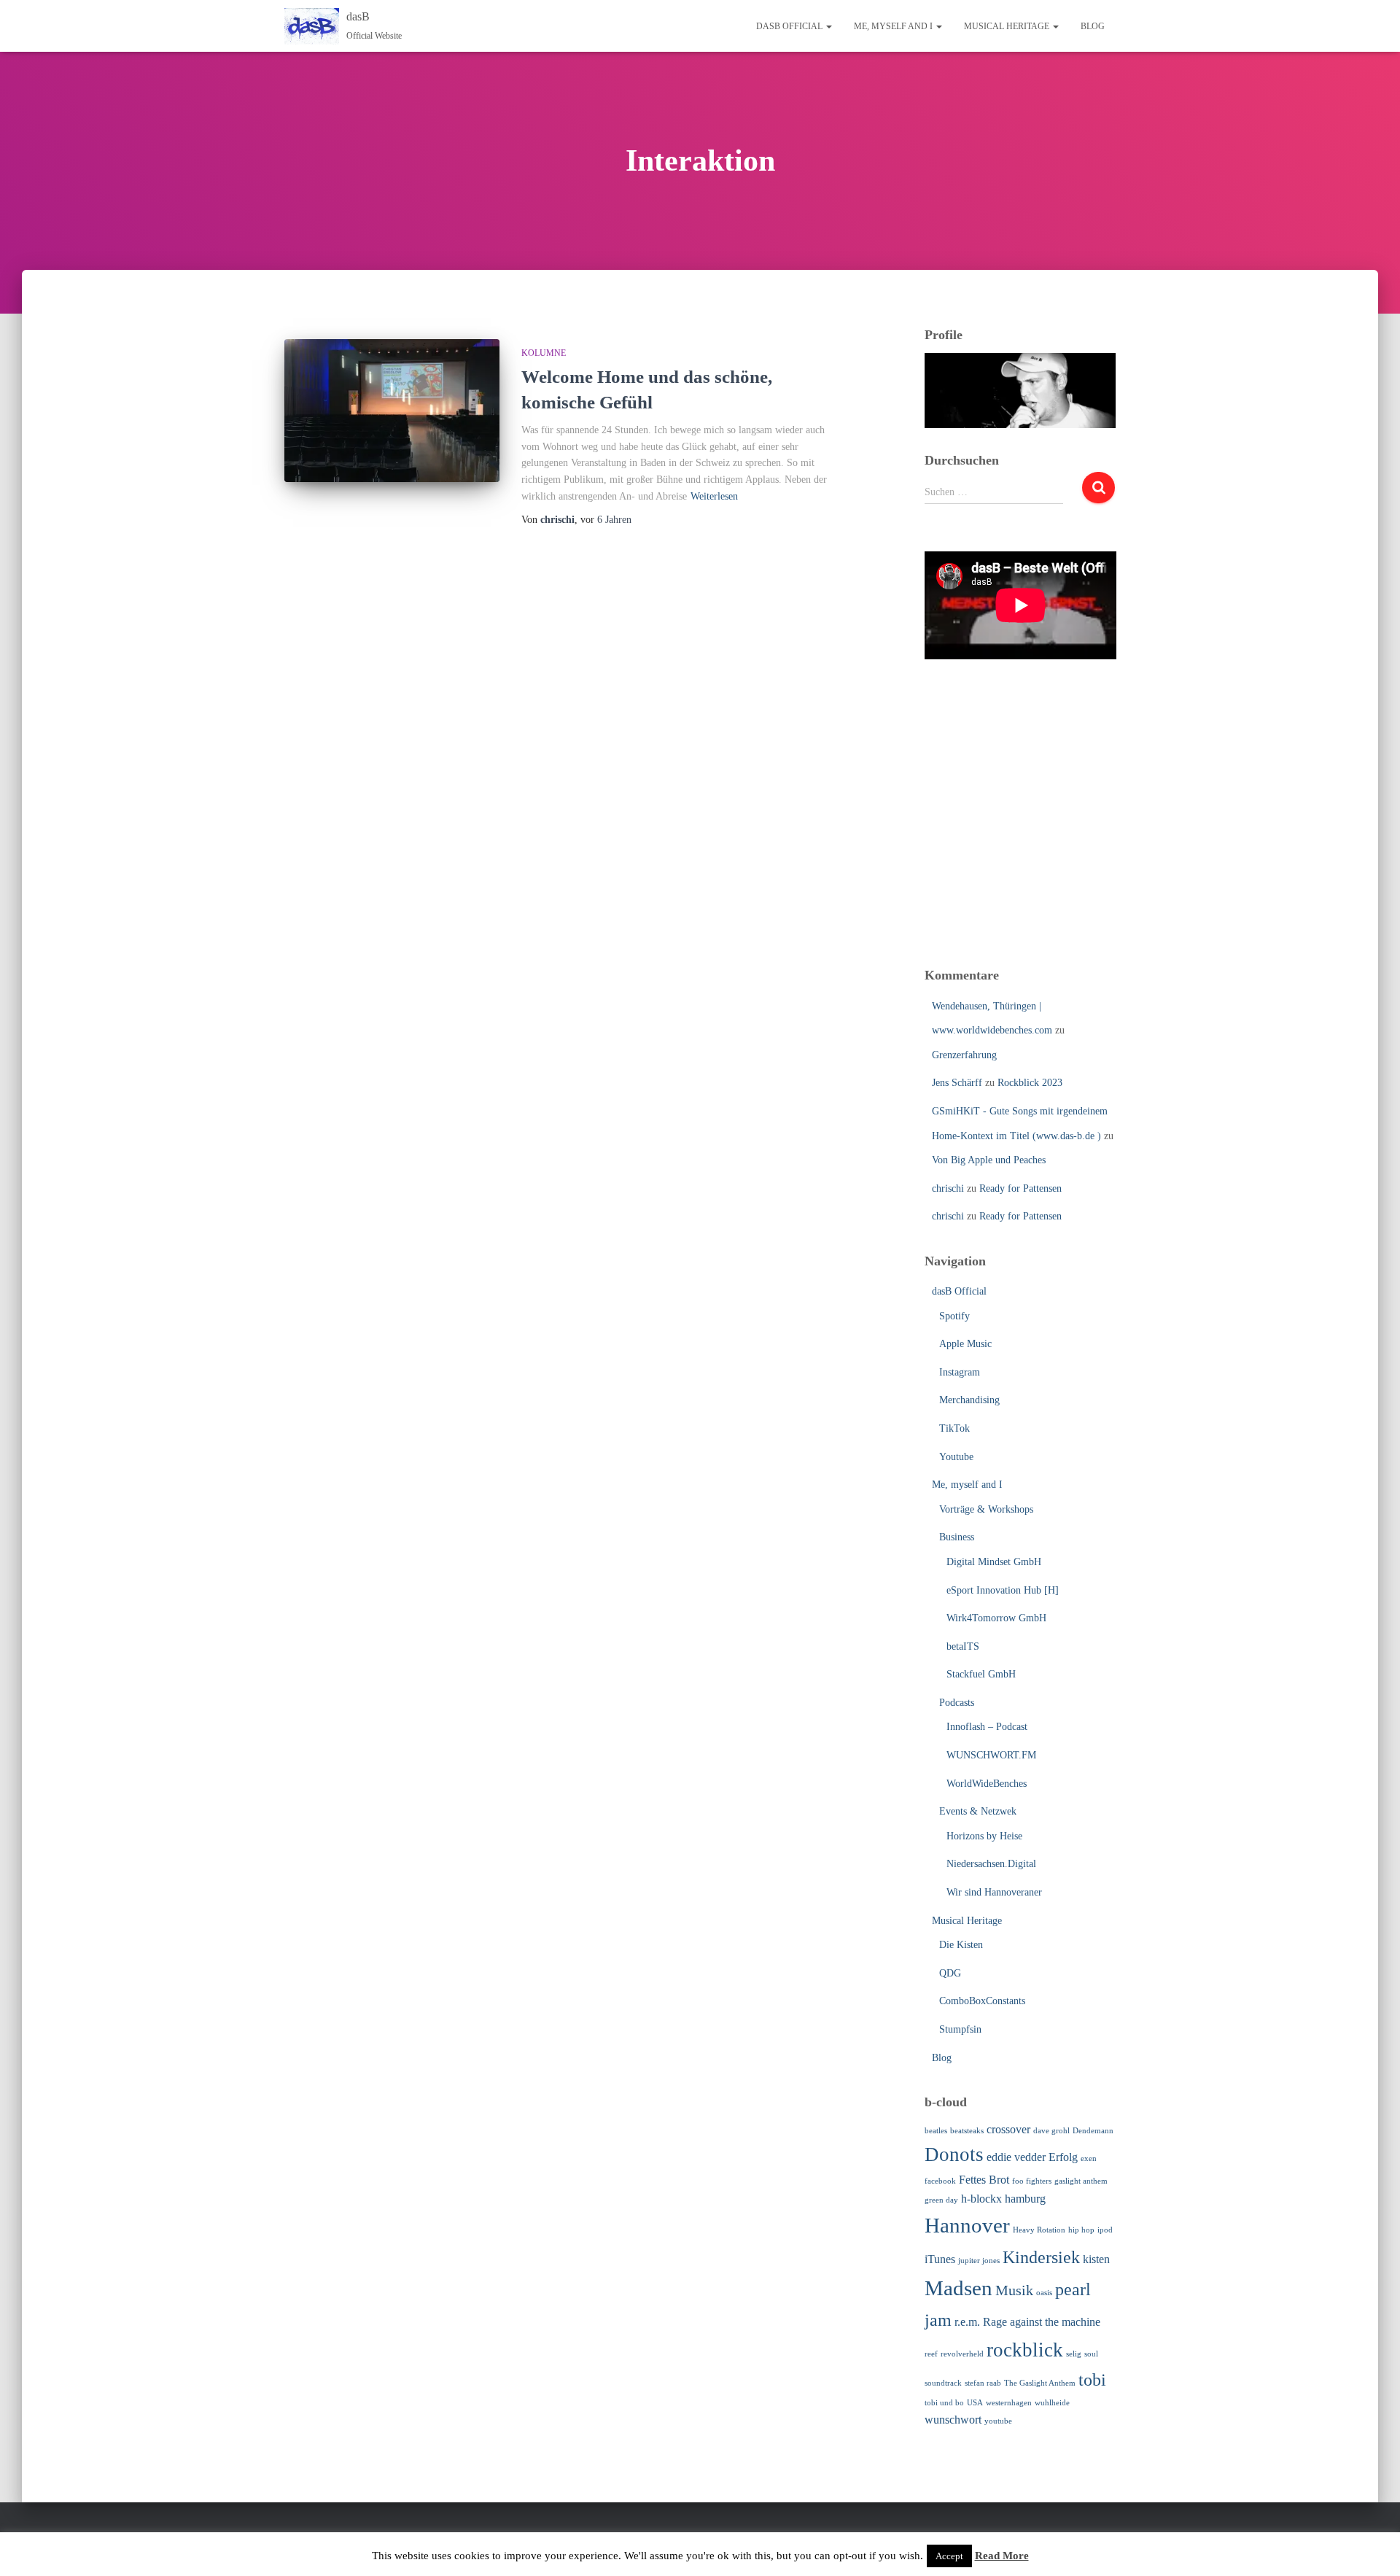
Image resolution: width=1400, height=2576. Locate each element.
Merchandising (969, 1400)
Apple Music (965, 1344)
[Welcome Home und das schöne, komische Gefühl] (392, 411)
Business (957, 1537)
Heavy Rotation (1039, 2230)
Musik (1014, 2290)
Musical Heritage (1008, 26)
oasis (1044, 2293)
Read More (1002, 2556)
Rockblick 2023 (1030, 1083)
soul (1091, 2354)
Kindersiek (1041, 2257)
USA (975, 2403)
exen (1089, 2158)
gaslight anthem (1081, 2181)
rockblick (1025, 2350)
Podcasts (957, 1703)
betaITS (963, 1646)
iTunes (940, 2259)
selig (1074, 2354)
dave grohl (1051, 2131)
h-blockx (981, 2199)
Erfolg (1063, 2157)
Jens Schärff (957, 1083)
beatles (936, 2131)
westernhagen (1009, 2403)
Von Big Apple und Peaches (989, 1160)
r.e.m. (967, 2322)
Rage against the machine (1042, 2322)
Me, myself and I (894, 26)
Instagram (960, 1372)
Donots (954, 2154)
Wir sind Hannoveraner (994, 1892)
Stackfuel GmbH (981, 1674)
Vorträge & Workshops (986, 1509)
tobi (1092, 2380)
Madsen (958, 2288)
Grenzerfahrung (964, 1055)
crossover (1008, 2129)
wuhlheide (1052, 2403)
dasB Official (790, 26)
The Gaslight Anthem (1040, 2383)
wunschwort (953, 2420)
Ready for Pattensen (1020, 1188)
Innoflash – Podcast (987, 1727)
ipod (1105, 2230)
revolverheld (962, 2354)
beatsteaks (967, 2131)
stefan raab (983, 2383)
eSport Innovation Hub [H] (1003, 1590)
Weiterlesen (714, 496)
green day (941, 2200)
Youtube (956, 1457)
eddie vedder (1016, 2157)
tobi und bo (944, 2403)
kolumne (544, 353)
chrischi (948, 1188)
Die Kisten (961, 1945)
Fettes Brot (984, 2180)
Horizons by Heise (984, 1836)
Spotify (954, 1316)
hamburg (1025, 2199)
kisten (1096, 2259)
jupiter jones (979, 2261)
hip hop (1081, 2230)
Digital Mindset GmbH (994, 1562)
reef (931, 2354)
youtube (998, 2421)
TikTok (954, 1428)
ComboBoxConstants (982, 2001)
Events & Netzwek (978, 1811)
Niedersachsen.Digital (991, 1864)
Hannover (967, 2225)
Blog (1093, 26)
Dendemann (1093, 2131)
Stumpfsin (960, 2029)
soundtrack (943, 2383)
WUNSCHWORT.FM (991, 1755)
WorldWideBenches (987, 1784)
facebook (940, 2181)
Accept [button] (949, 2556)
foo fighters (1032, 2181)
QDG (950, 1973)
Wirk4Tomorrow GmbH (996, 1618)
